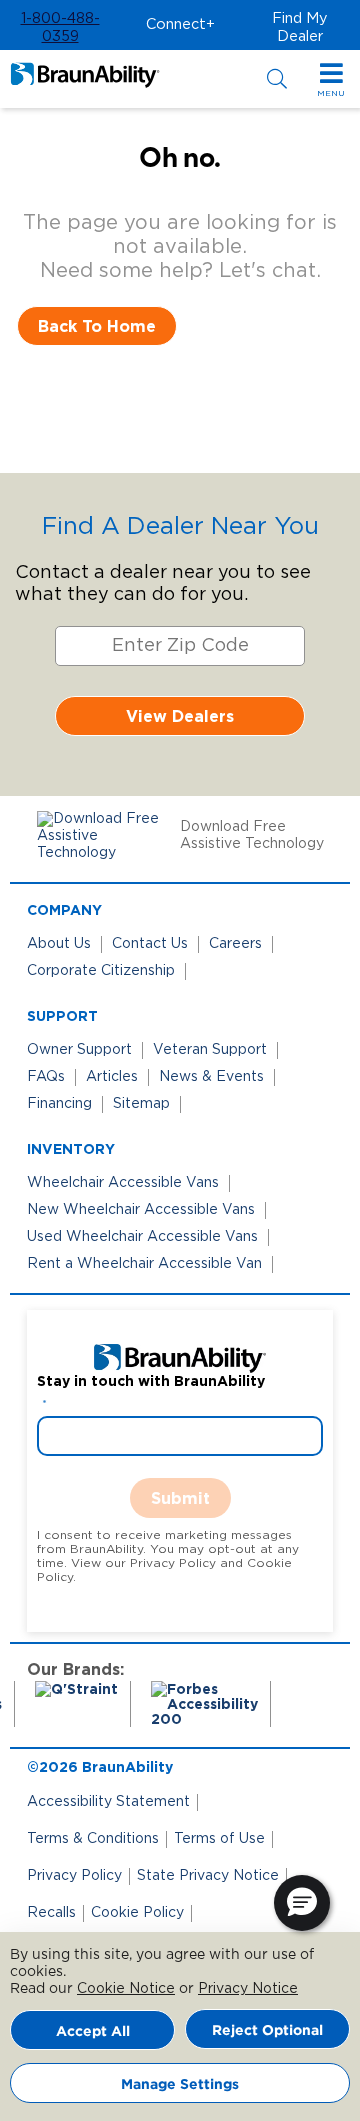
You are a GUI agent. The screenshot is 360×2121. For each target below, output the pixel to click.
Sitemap (141, 1104)
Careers (235, 944)
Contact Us (150, 944)
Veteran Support (210, 1050)
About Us (59, 944)
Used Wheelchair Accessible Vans (142, 1237)
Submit (180, 1498)
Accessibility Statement (108, 1802)
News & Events (211, 1077)
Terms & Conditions (93, 1839)
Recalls (51, 1913)
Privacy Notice (248, 1989)
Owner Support (79, 1050)
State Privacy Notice (208, 1876)
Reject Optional (267, 2029)
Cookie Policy (137, 1913)
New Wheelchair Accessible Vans (141, 1210)
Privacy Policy (74, 1876)
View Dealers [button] (180, 716)
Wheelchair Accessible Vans (123, 1183)
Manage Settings (180, 2083)
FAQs (46, 1077)
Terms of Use (219, 1839)
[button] (60, 28)
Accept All (93, 2030)
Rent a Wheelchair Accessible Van (144, 1264)
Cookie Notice (126, 1989)
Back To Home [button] (97, 326)
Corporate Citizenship (101, 971)
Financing (59, 1104)
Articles (112, 1077)
